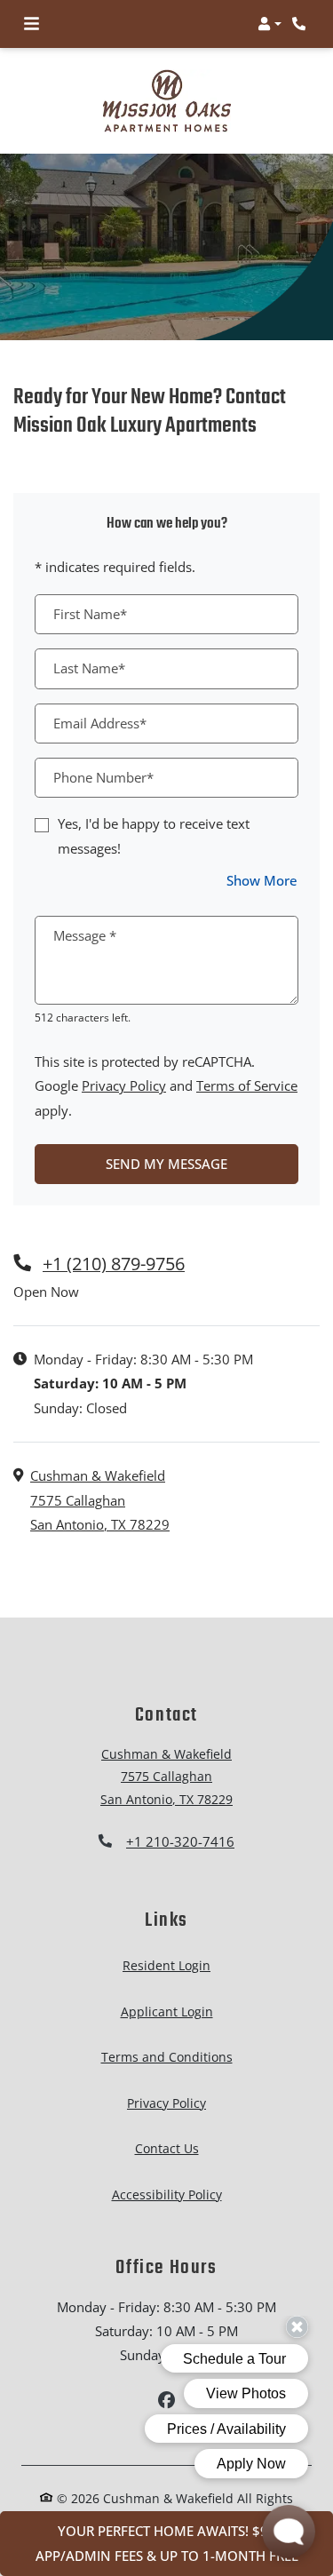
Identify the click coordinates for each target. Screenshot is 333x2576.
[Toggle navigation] (32, 24)
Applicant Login (167, 2011)
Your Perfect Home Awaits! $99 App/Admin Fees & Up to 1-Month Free (167, 2543)
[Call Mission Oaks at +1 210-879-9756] (301, 24)
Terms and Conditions (167, 2056)
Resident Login (166, 1965)
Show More (262, 880)
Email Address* (100, 723)
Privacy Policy (124, 1085)
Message (85, 935)
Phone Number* (103, 777)
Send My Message (166, 1164)
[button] (270, 24)
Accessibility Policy (167, 2194)
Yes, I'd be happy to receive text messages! (154, 835)
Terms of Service (247, 1085)
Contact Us (167, 2148)
